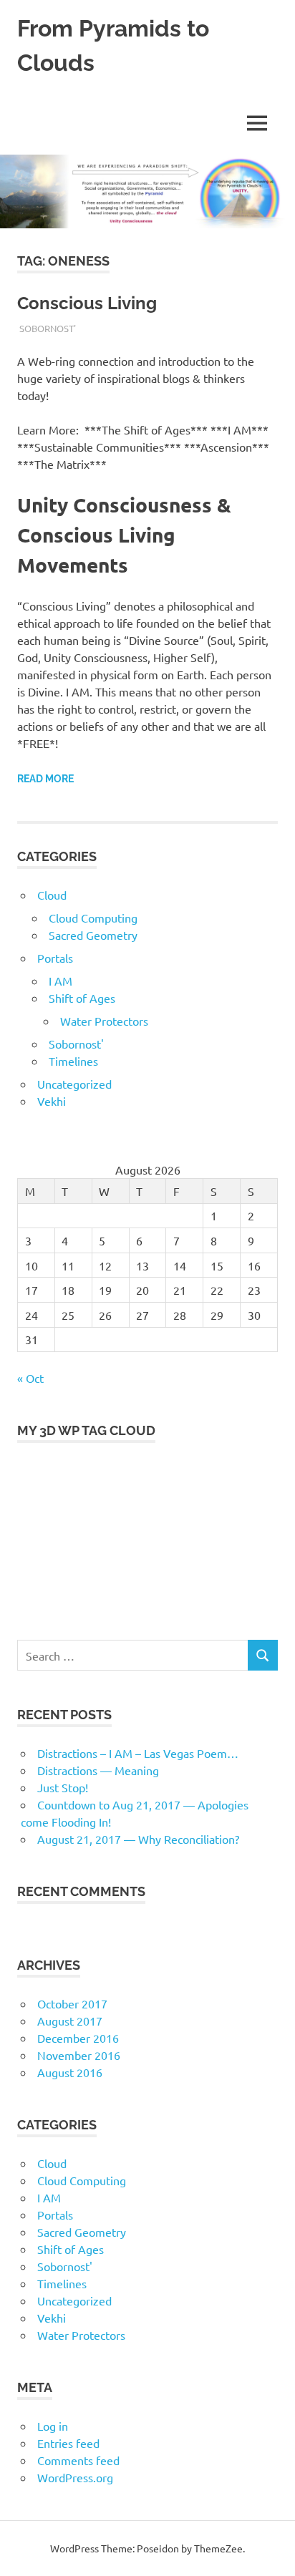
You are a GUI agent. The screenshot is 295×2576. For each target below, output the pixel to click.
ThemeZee (218, 2548)
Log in (53, 2426)
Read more (45, 779)
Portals (55, 958)
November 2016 (79, 2055)
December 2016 (78, 2038)
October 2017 (72, 2003)
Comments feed (78, 2460)
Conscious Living (87, 303)
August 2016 (70, 2072)
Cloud (52, 895)
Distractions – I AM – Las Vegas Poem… (138, 1753)
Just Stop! (63, 1787)
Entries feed (68, 2443)
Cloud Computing (93, 918)
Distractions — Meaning (98, 1770)
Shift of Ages (82, 998)
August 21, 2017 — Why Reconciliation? (138, 1839)
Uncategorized (74, 1084)
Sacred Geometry (93, 935)
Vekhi (52, 1101)
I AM (61, 981)
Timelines (73, 1061)
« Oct (30, 1378)
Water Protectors (104, 1021)
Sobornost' (48, 328)
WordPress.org (75, 2477)
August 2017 (70, 2021)
